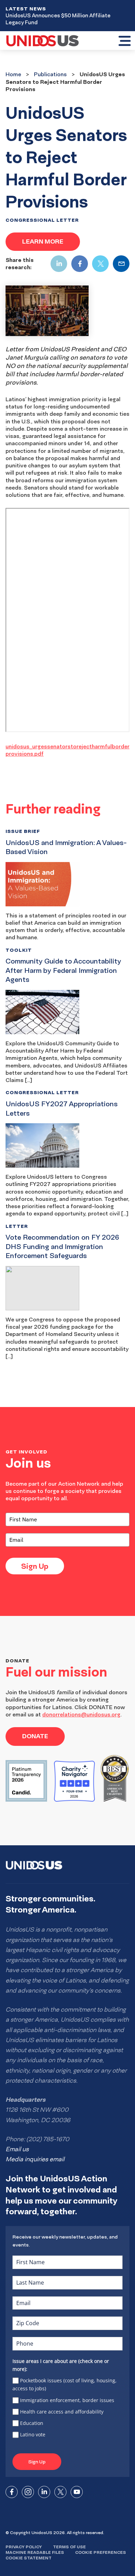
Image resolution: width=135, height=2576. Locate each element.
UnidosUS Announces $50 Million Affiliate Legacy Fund (58, 19)
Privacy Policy (24, 2547)
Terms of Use (69, 2547)
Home (13, 74)
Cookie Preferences (101, 2552)
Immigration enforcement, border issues (67, 2400)
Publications (50, 74)
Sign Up (35, 1566)
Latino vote (33, 2434)
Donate (35, 1736)
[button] (124, 42)
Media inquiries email (35, 2159)
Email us (17, 2149)
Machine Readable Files (35, 2552)
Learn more (43, 241)
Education (32, 2423)
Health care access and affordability (62, 2412)
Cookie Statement (29, 2558)
